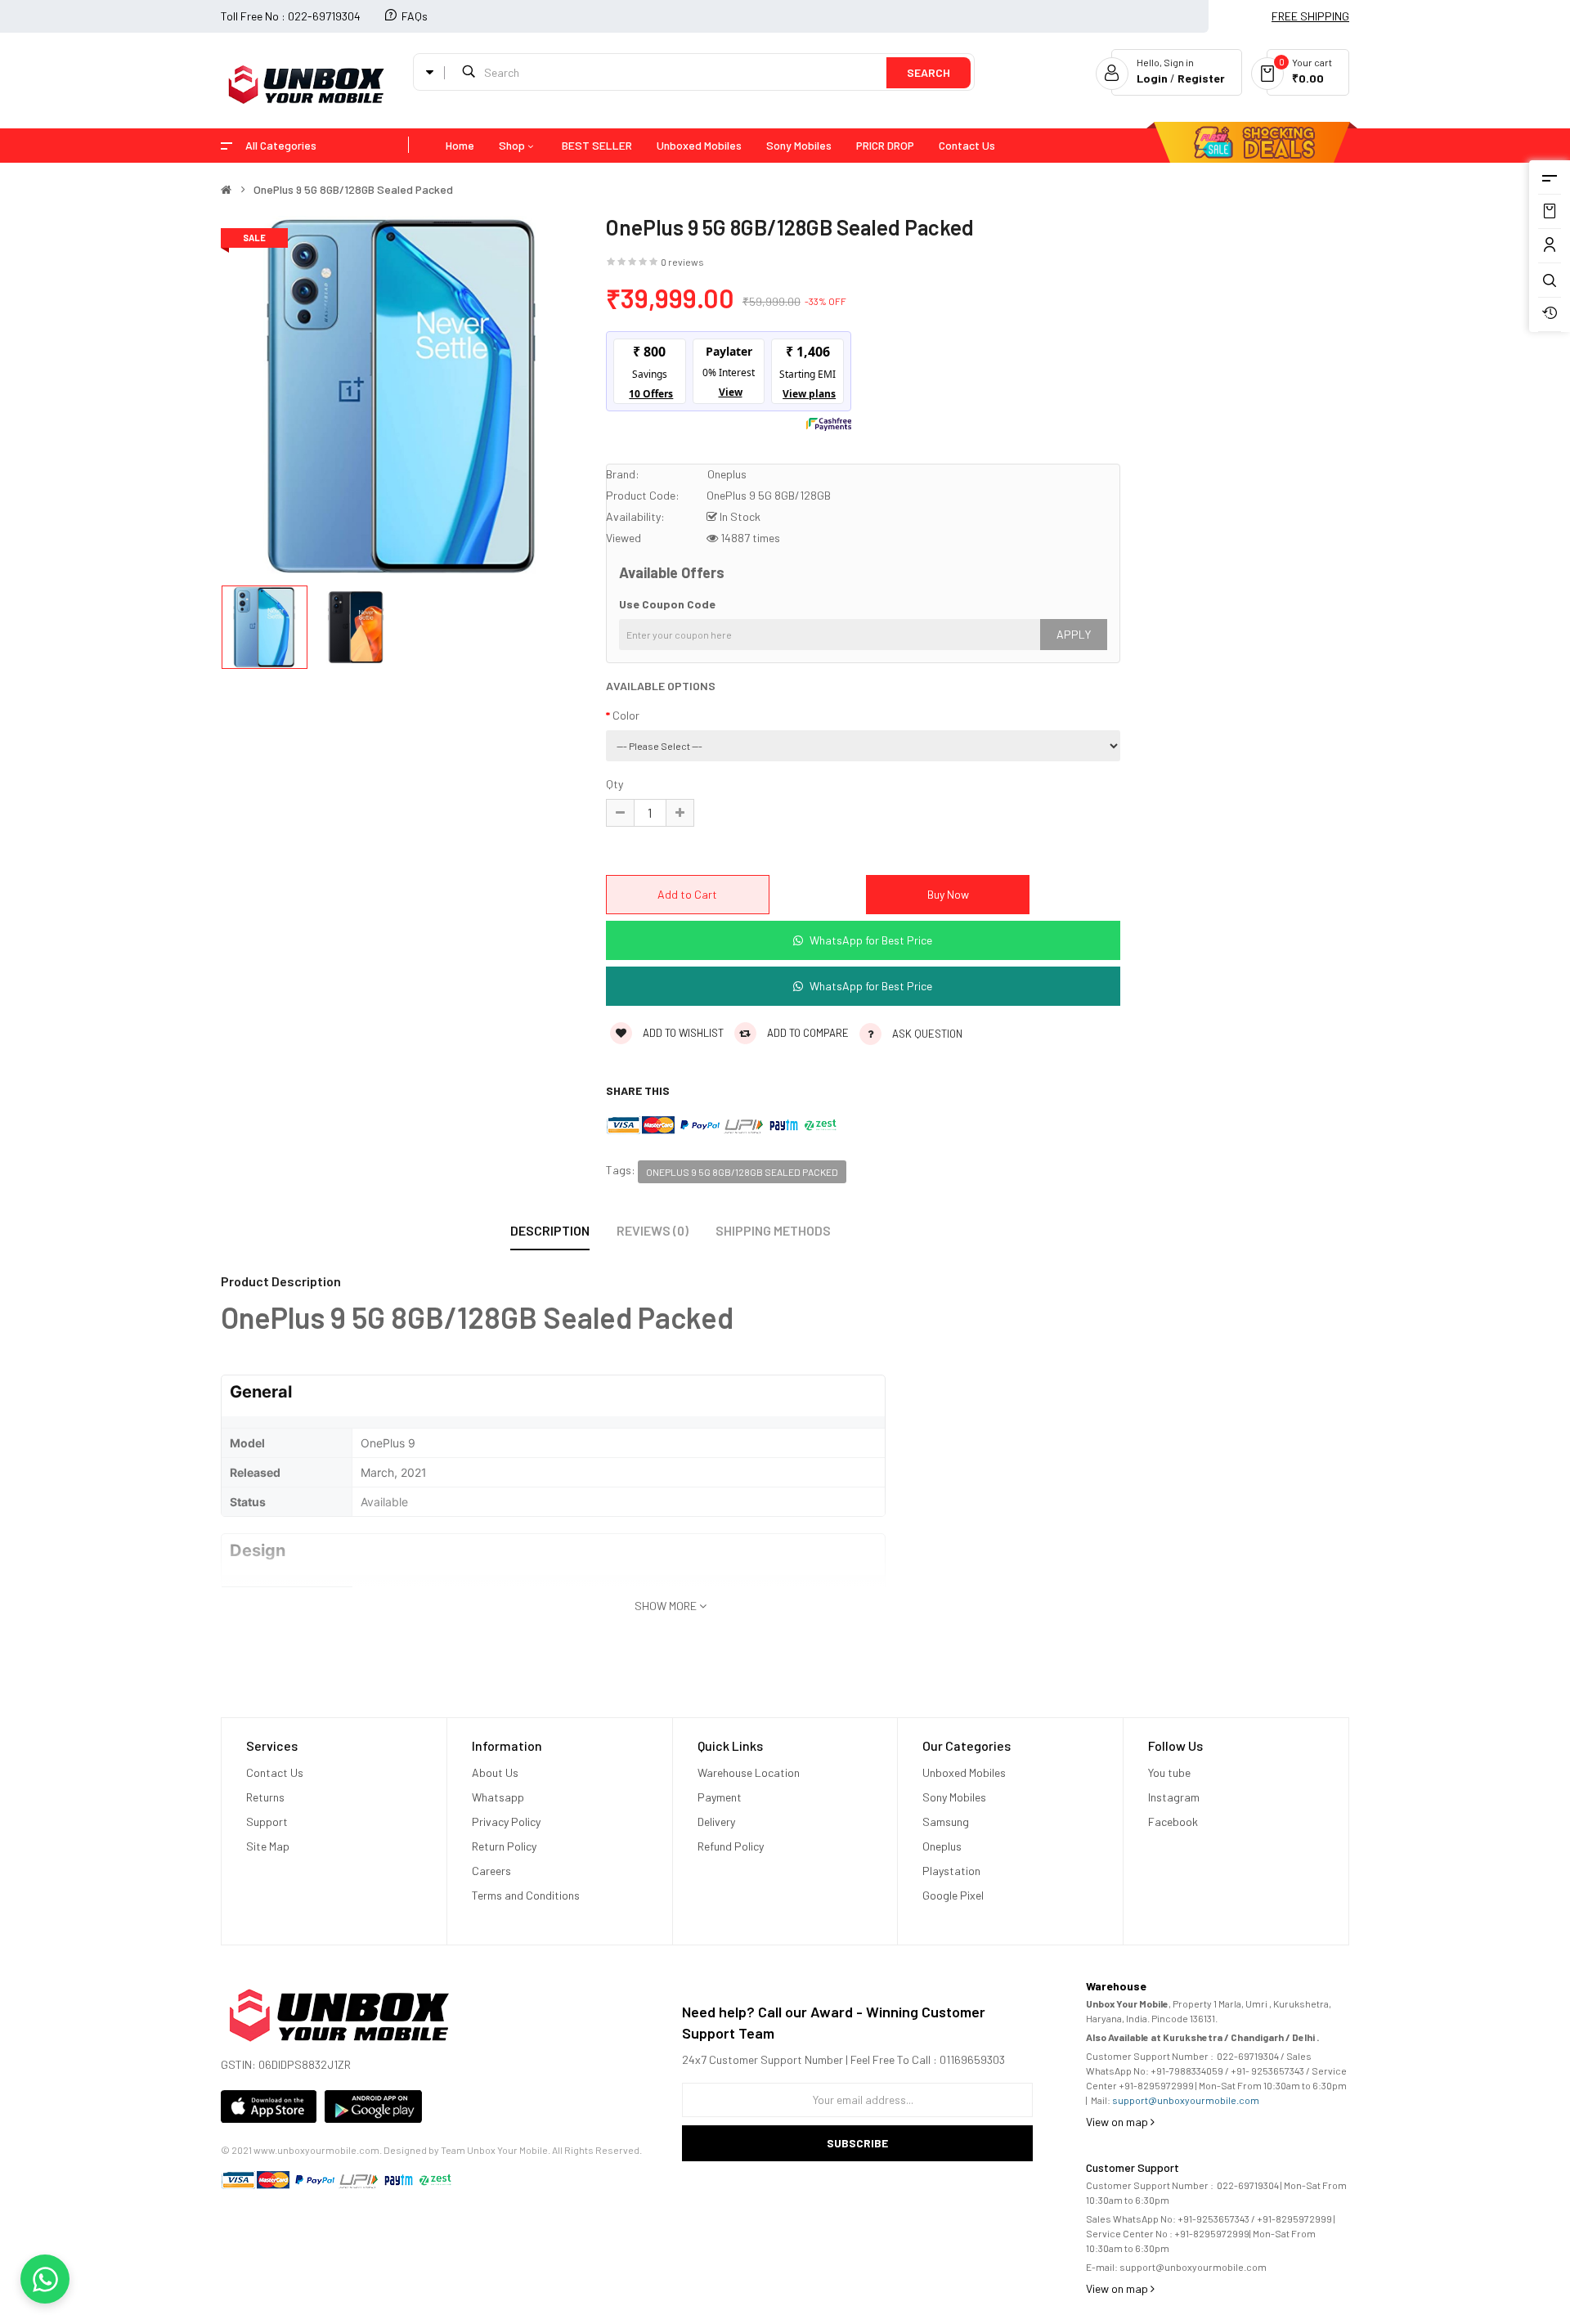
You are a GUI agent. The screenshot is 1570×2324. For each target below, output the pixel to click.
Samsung (946, 1822)
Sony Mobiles (954, 1797)
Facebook (1173, 1822)
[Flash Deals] (1244, 146)
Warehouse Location (750, 1772)
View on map (1118, 2122)
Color (626, 715)
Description (550, 1230)
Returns (265, 1797)
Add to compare (807, 1033)
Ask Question (927, 1034)
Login (1153, 78)
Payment (720, 1797)
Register (1201, 78)
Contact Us (275, 1772)
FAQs (415, 16)
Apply (1074, 634)
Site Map (268, 1846)
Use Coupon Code (667, 604)
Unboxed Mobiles (964, 1772)
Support (267, 1822)
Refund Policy (731, 1846)
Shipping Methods (773, 1230)
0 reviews (682, 262)
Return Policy (505, 1846)
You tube (1169, 1772)
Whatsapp (498, 1797)
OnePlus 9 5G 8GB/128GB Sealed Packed (353, 190)
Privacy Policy (506, 1822)
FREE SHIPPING (1310, 16)
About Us (495, 1772)
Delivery (716, 1822)
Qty (615, 784)
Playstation (951, 1871)
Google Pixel (953, 1895)
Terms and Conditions (526, 1895)
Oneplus (727, 474)
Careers (491, 1871)
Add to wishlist (682, 1033)
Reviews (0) (653, 1230)
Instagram (1174, 1797)
